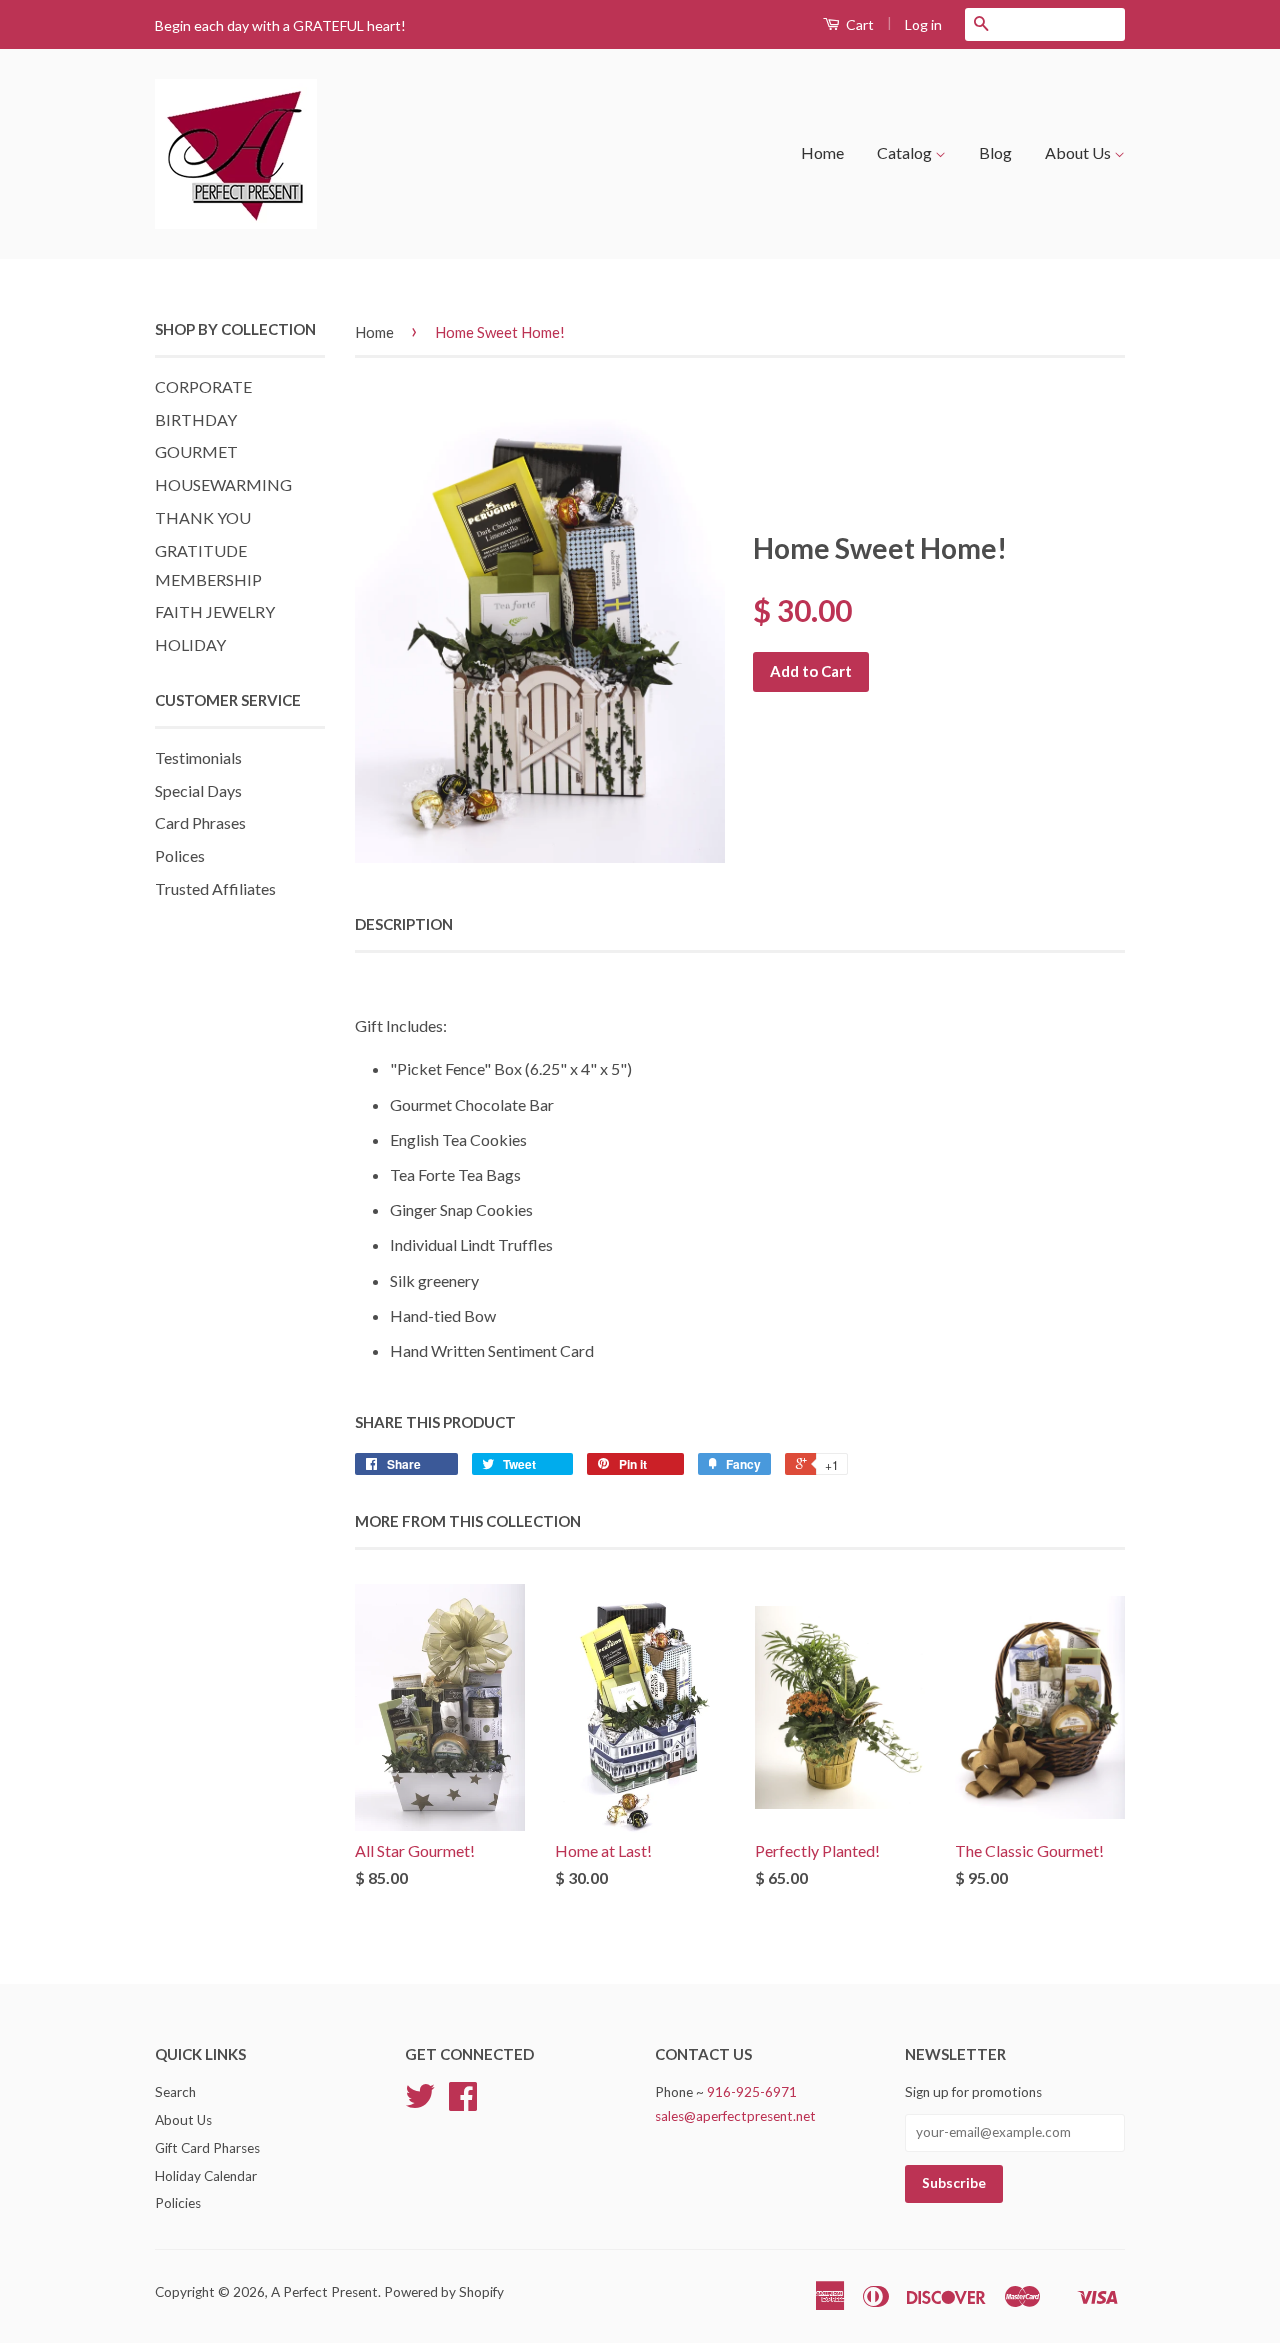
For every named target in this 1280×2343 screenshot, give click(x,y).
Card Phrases (200, 822)
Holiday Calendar (206, 2176)
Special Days (198, 790)
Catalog (906, 152)
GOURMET (196, 451)
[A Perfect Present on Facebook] (463, 2103)
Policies (178, 2203)
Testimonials (198, 757)
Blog (995, 152)
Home (822, 152)
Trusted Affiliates (215, 888)
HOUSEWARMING (223, 484)
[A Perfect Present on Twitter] (420, 2103)
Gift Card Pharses (207, 2148)
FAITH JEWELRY (215, 611)
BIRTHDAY (196, 419)
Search (175, 2092)
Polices (180, 855)
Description (404, 924)
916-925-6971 (752, 2092)
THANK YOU (203, 517)
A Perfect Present (324, 2292)
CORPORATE (203, 386)
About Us (1079, 152)
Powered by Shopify (444, 2292)
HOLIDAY (190, 644)
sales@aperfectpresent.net (735, 2116)
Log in (923, 24)
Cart (858, 24)
